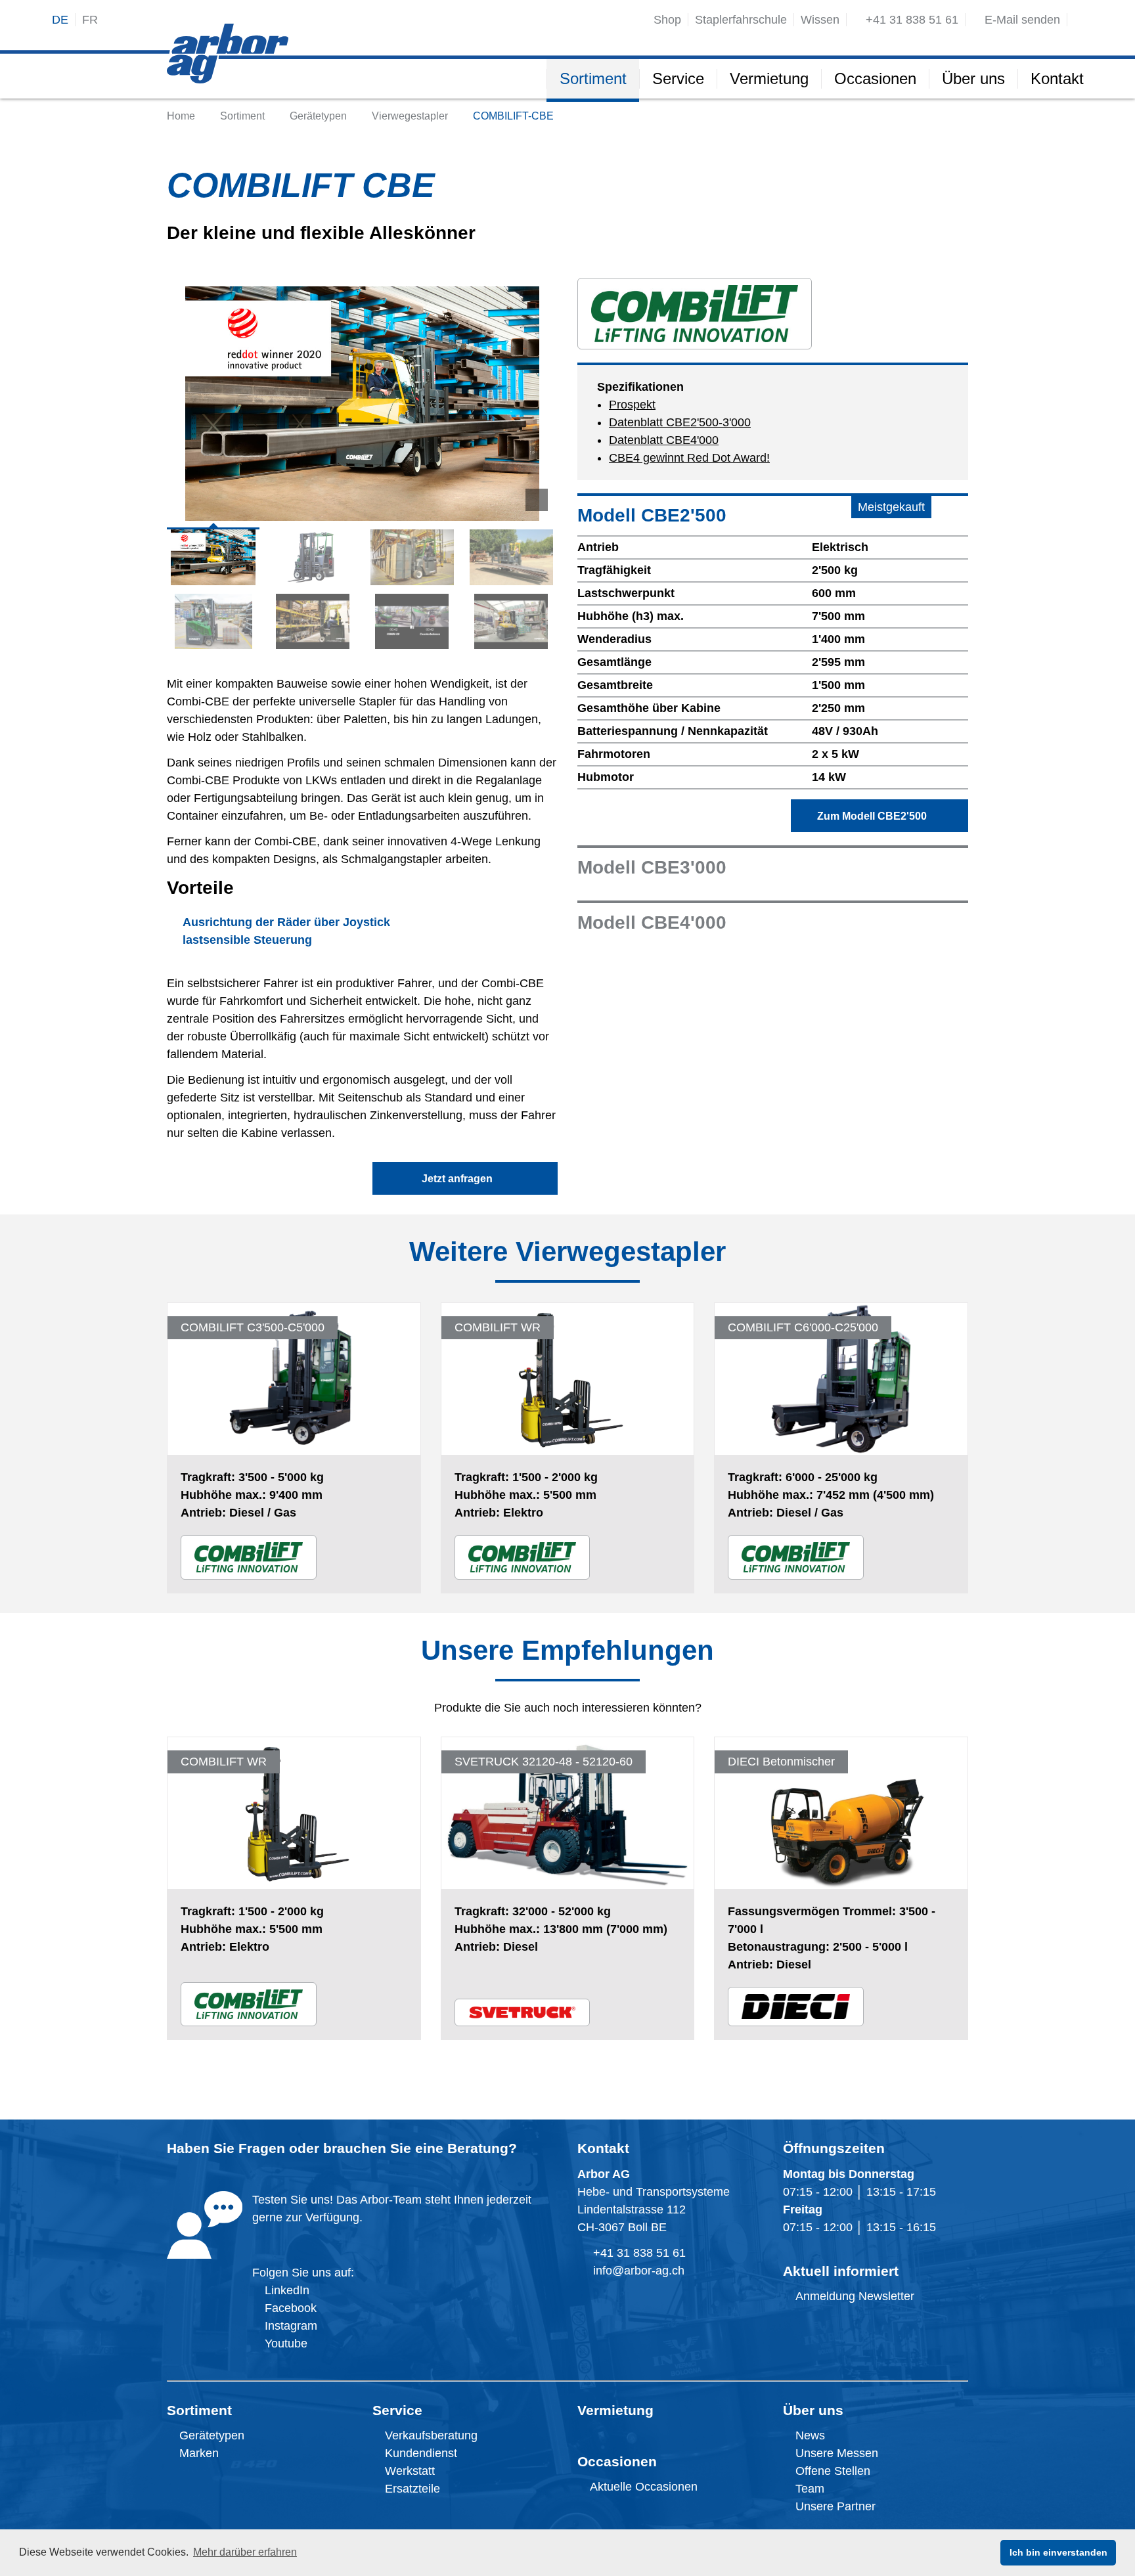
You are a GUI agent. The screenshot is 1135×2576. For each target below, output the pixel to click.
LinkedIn (287, 2290)
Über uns (813, 2410)
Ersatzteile (411, 2489)
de (60, 20)
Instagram (289, 2326)
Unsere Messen (835, 2453)
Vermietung (615, 2410)
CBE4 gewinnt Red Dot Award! (689, 458)
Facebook (289, 2308)
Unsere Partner (834, 2506)
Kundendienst (419, 2453)
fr (90, 20)
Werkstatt (408, 2471)
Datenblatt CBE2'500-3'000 (680, 422)
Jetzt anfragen (461, 1179)
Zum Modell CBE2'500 (876, 816)
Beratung (478, 2148)
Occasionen (617, 2461)
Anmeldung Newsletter (853, 2296)
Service (397, 2410)
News (809, 2435)
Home (181, 116)
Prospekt (632, 405)
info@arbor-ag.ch (639, 2271)
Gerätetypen (318, 116)
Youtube (284, 2343)
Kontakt (603, 2148)
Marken (197, 2453)
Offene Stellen (831, 2471)
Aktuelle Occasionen (642, 2487)
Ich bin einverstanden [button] (1058, 2552)
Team (808, 2489)
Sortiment (199, 2410)
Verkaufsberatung (430, 2435)
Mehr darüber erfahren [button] (245, 2552)
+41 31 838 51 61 (639, 2253)
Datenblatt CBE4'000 (664, 440)
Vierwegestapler (410, 116)
